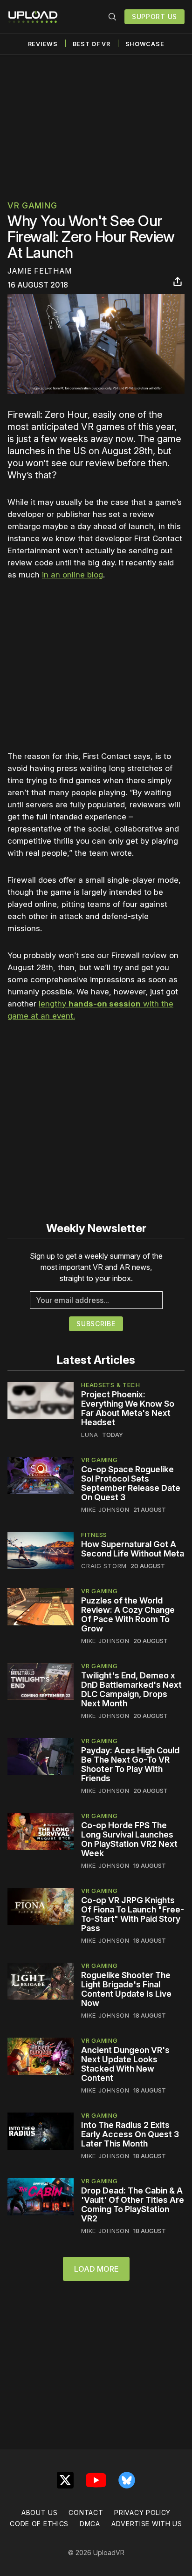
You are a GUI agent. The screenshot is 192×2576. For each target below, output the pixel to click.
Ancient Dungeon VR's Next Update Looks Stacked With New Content (125, 2064)
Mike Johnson (105, 1509)
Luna (90, 1435)
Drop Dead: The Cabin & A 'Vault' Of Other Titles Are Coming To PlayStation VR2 (133, 2204)
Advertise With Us (147, 2524)
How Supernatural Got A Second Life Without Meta (133, 1549)
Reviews (43, 44)
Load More (96, 2269)
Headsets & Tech (111, 1385)
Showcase (145, 44)
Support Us (154, 17)
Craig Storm (104, 1566)
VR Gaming (32, 205)
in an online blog (72, 575)
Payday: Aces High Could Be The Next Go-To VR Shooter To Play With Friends (130, 1764)
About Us (40, 2512)
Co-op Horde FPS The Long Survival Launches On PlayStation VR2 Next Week (129, 1839)
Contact (86, 2512)
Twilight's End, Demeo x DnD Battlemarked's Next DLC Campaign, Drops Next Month (131, 1689)
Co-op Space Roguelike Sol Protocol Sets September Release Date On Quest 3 (131, 1483)
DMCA (90, 2524)
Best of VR (92, 44)
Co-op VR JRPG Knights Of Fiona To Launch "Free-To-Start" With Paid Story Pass (133, 1914)
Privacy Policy (142, 2512)
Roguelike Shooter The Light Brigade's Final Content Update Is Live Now (126, 1989)
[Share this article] (178, 282)
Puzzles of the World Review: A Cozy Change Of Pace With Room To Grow (128, 1614)
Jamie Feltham (40, 271)
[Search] (112, 17)
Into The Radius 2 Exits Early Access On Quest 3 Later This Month (130, 2134)
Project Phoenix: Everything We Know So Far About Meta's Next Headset (128, 1408)
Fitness (94, 1535)
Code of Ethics (39, 2524)
